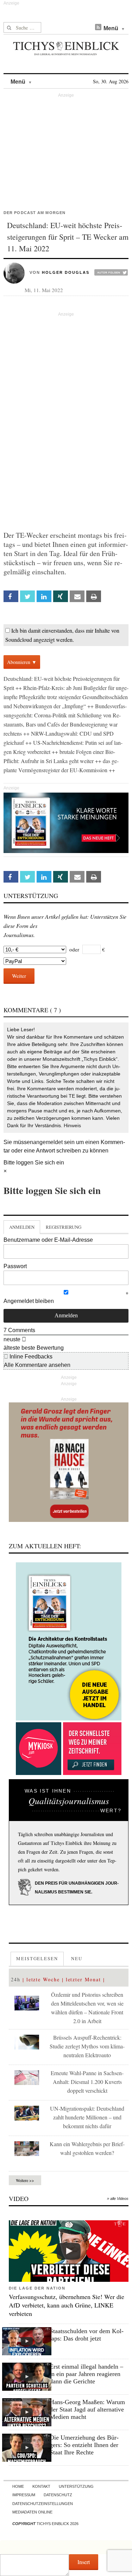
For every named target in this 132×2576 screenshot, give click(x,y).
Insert (84, 2562)
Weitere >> (25, 2180)
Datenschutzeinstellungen (43, 2504)
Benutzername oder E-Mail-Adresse (48, 1240)
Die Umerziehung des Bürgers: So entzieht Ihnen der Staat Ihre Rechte (84, 2445)
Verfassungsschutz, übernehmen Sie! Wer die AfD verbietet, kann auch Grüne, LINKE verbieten (67, 2305)
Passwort (15, 1266)
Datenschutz (58, 2495)
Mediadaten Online (32, 2512)
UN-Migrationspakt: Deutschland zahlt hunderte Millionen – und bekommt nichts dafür (87, 2117)
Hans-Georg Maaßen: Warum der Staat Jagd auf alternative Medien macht (87, 2409)
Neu (77, 1958)
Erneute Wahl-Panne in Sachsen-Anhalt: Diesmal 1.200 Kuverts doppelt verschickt (87, 2082)
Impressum (24, 2495)
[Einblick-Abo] (69, 1641)
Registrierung (64, 1227)
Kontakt (41, 2486)
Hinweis (72, 1125)
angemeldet (48, 1142)
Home (18, 2486)
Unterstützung (76, 2486)
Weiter (19, 976)
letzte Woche (43, 1979)
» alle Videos (118, 2199)
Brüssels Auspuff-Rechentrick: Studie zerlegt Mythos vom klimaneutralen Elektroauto (87, 2046)
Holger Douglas (66, 272)
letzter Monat (83, 1979)
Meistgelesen (37, 1958)
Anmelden (22, 1227)
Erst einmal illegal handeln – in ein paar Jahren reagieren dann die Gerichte (86, 2374)
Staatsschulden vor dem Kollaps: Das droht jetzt (87, 2335)
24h (16, 1979)
